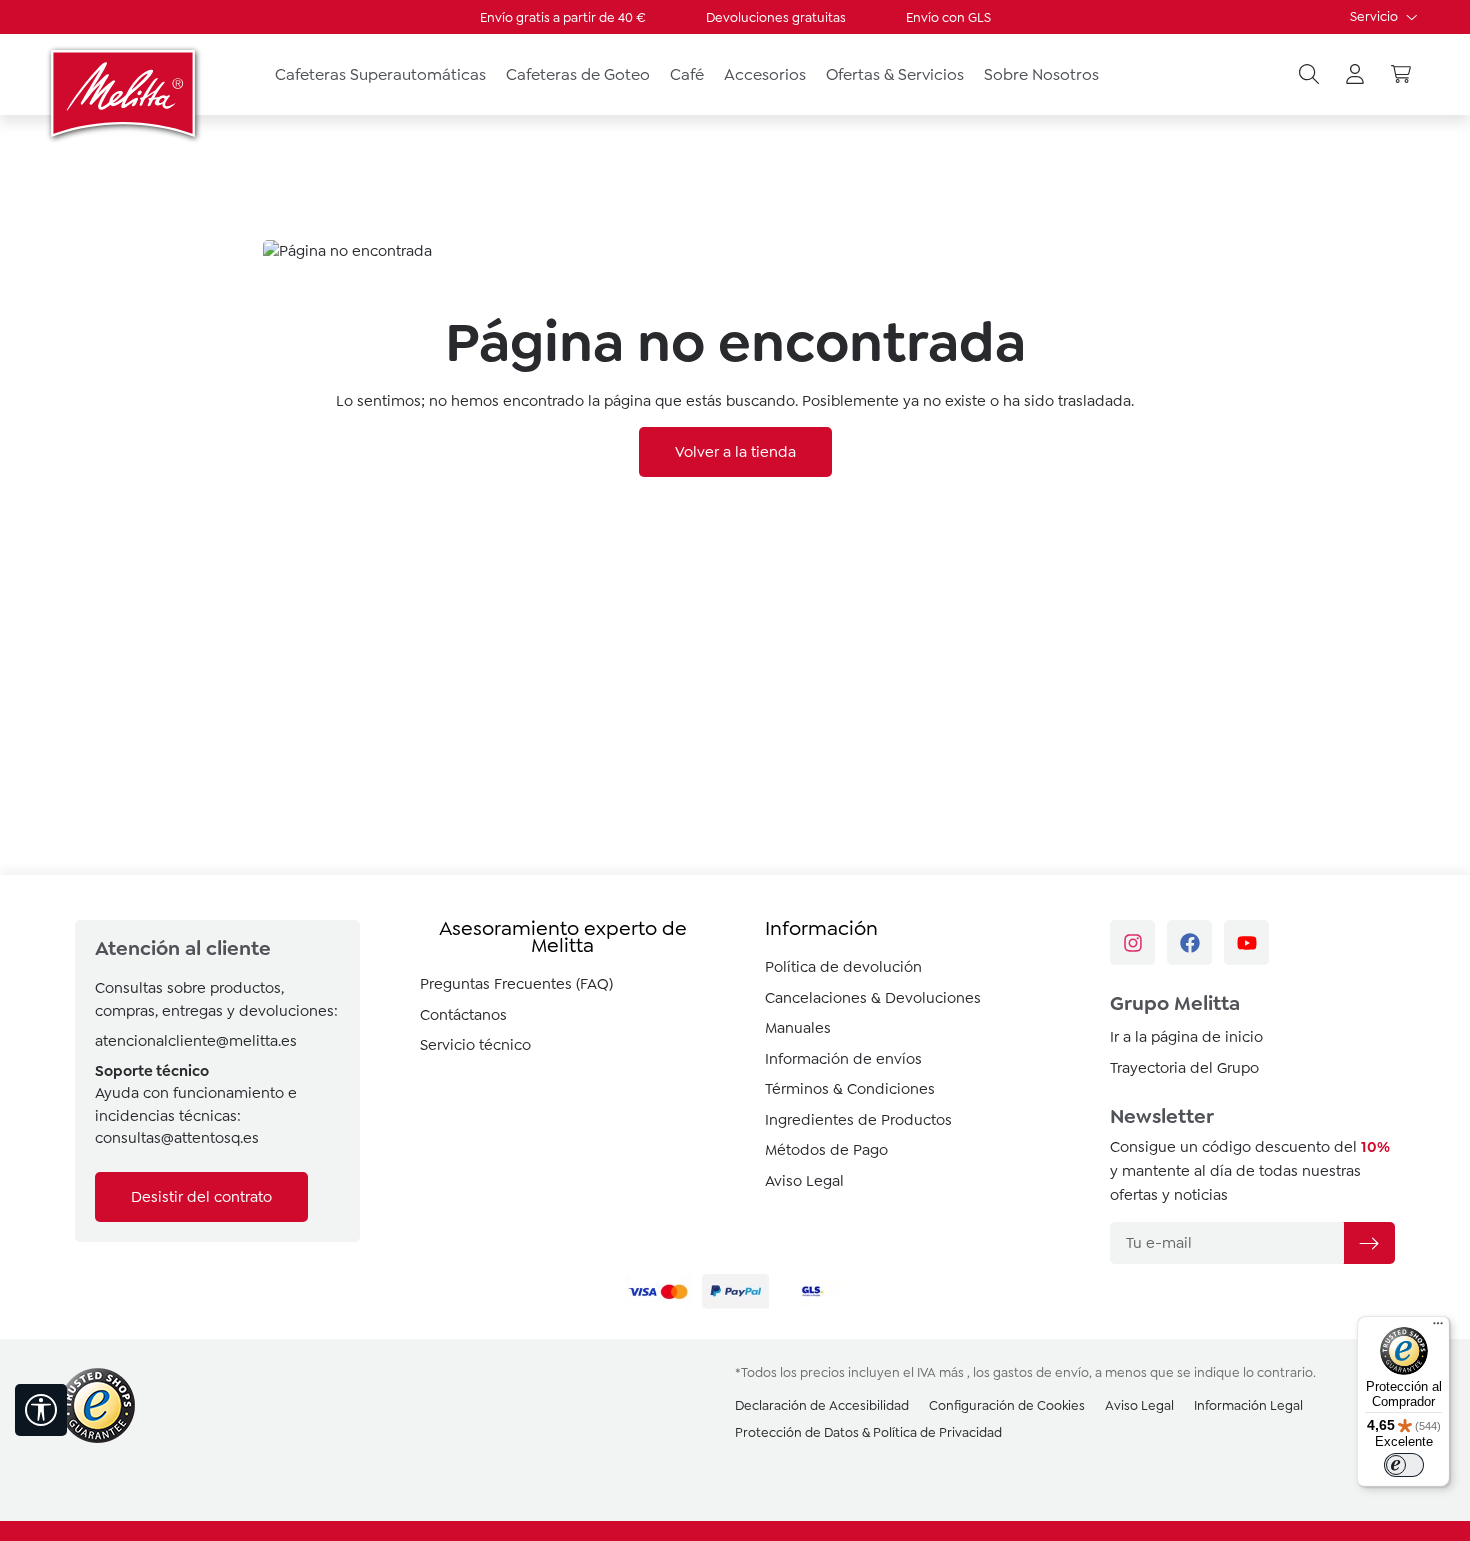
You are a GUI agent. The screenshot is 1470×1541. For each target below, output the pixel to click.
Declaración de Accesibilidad (822, 1405)
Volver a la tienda (735, 452)
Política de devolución (843, 967)
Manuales (798, 1028)
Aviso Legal (804, 1181)
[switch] (1404, 1465)
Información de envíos (843, 1059)
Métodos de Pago (826, 1150)
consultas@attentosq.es (177, 1138)
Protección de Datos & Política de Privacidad (868, 1432)
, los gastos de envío (1028, 1372)
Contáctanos (463, 1015)
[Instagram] (1132, 942)
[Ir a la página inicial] (125, 93)
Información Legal (1248, 1405)
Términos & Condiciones (850, 1089)
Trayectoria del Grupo (1184, 1068)
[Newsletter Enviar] (1369, 1243)
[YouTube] (1246, 942)
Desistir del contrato (201, 1197)
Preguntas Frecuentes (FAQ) (516, 984)
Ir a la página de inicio (1186, 1037)
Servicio (1375, 16)
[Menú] (1438, 1328)
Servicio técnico (475, 1045)
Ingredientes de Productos (858, 1120)
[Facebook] (1189, 942)
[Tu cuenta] (1355, 75)
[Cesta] (1401, 75)
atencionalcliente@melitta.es (196, 1041)
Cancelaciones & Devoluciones (873, 998)
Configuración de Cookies (1007, 1405)
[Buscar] (1309, 75)
